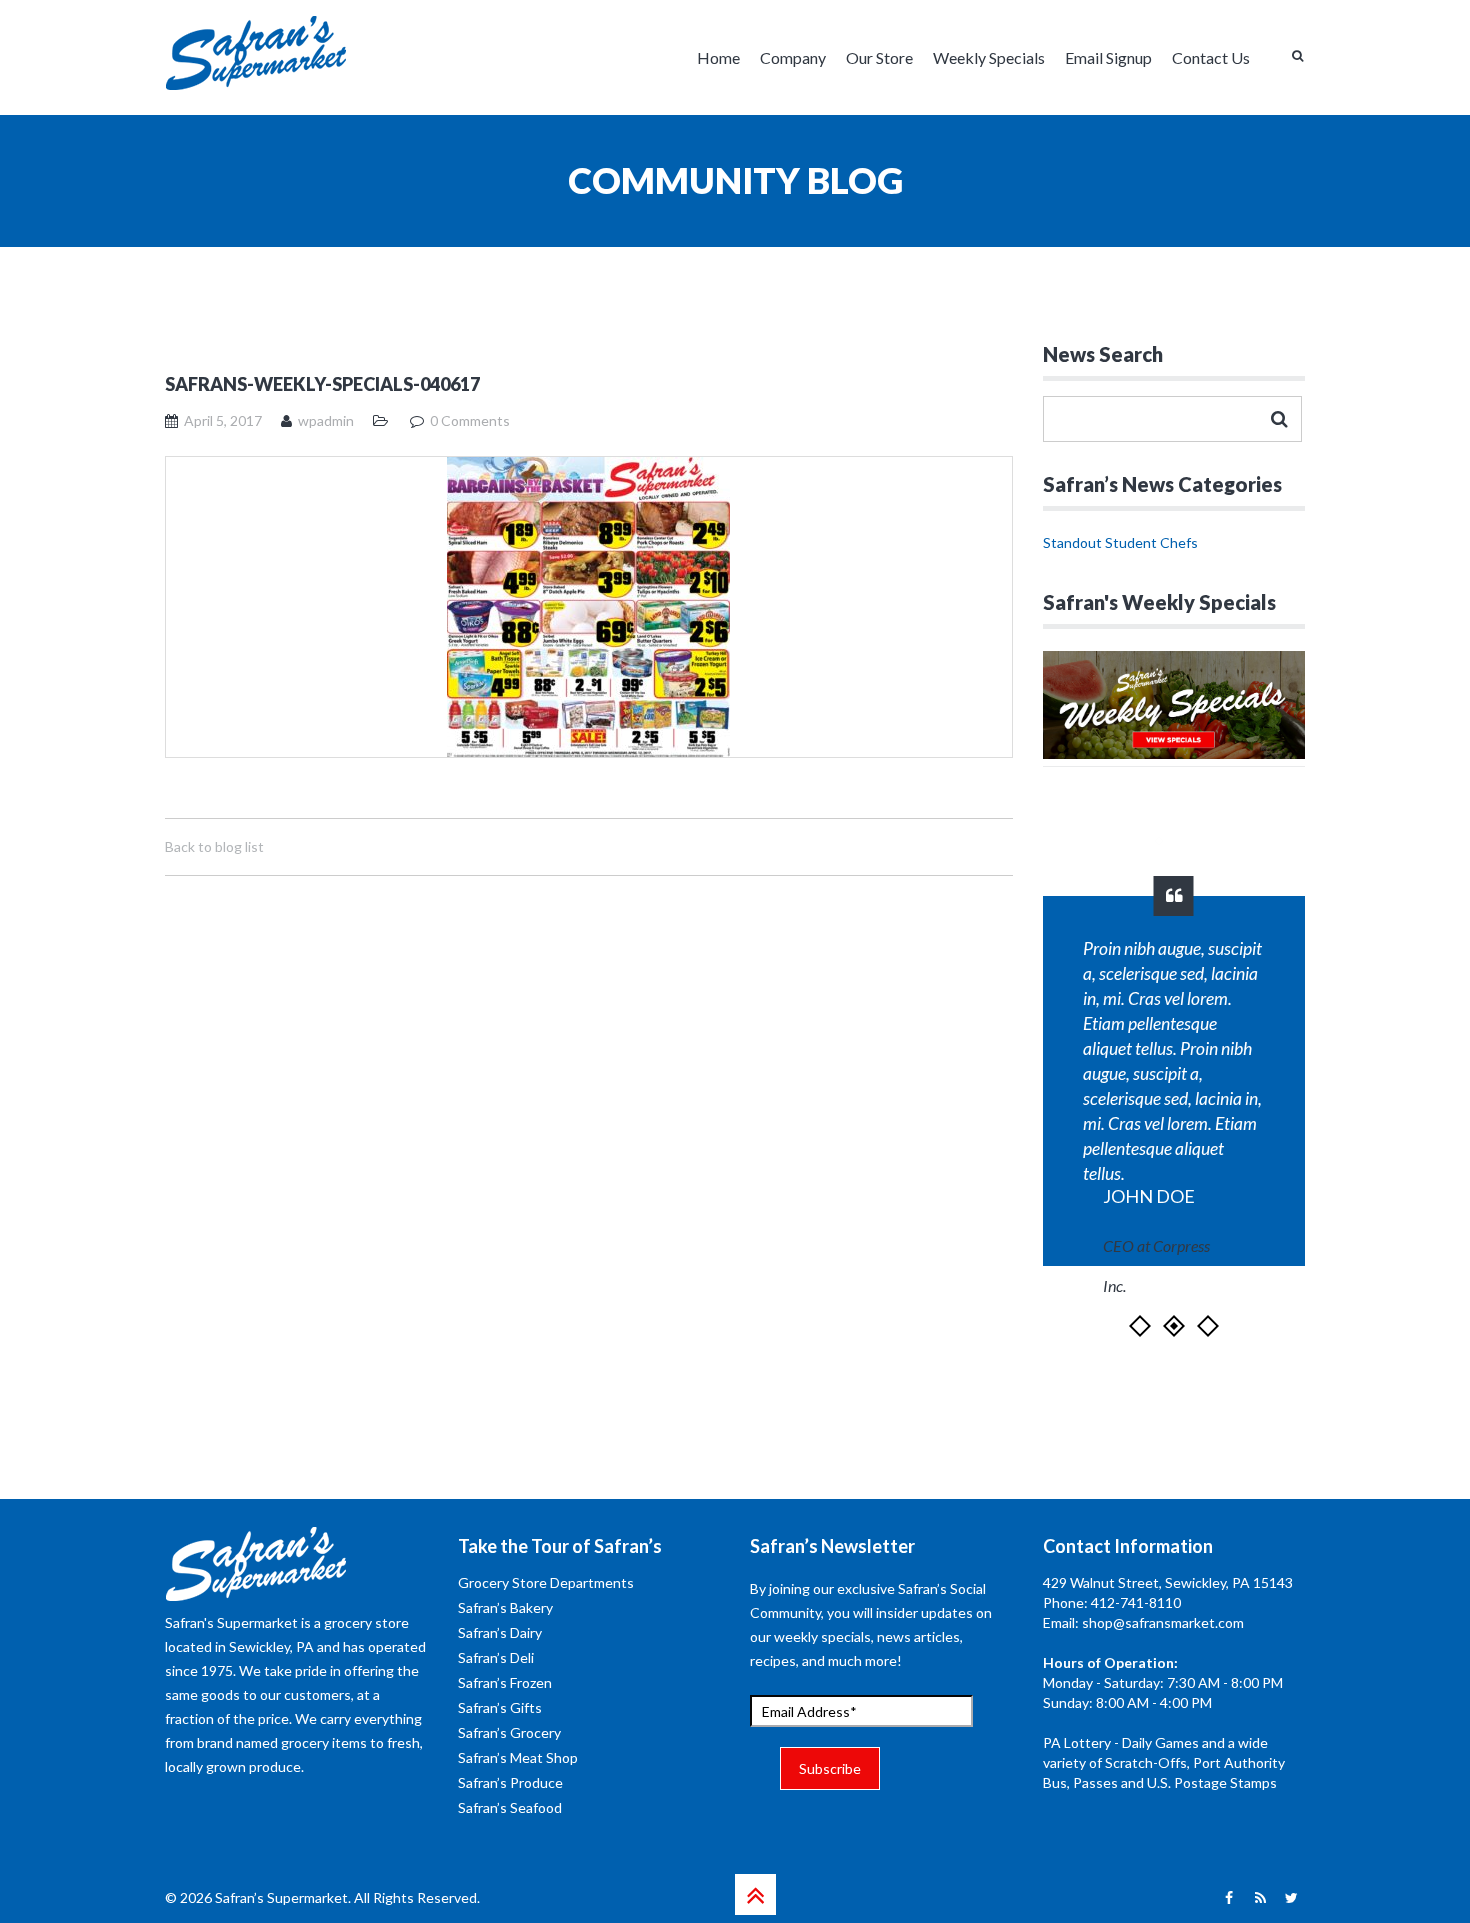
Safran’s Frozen (505, 1682)
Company (793, 57)
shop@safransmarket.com (1163, 1622)
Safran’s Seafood (510, 1807)
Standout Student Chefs (1120, 542)
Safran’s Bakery (505, 1607)
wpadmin (326, 420)
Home (718, 57)
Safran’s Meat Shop (518, 1757)
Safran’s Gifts (500, 1707)
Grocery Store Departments (546, 1582)
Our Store (879, 57)
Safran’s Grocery (509, 1732)
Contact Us (1211, 57)
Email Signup (1108, 57)
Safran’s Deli (496, 1657)
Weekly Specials (989, 57)
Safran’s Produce (510, 1782)
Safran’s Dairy (500, 1632)
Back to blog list (214, 846)
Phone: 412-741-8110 (1112, 1602)
